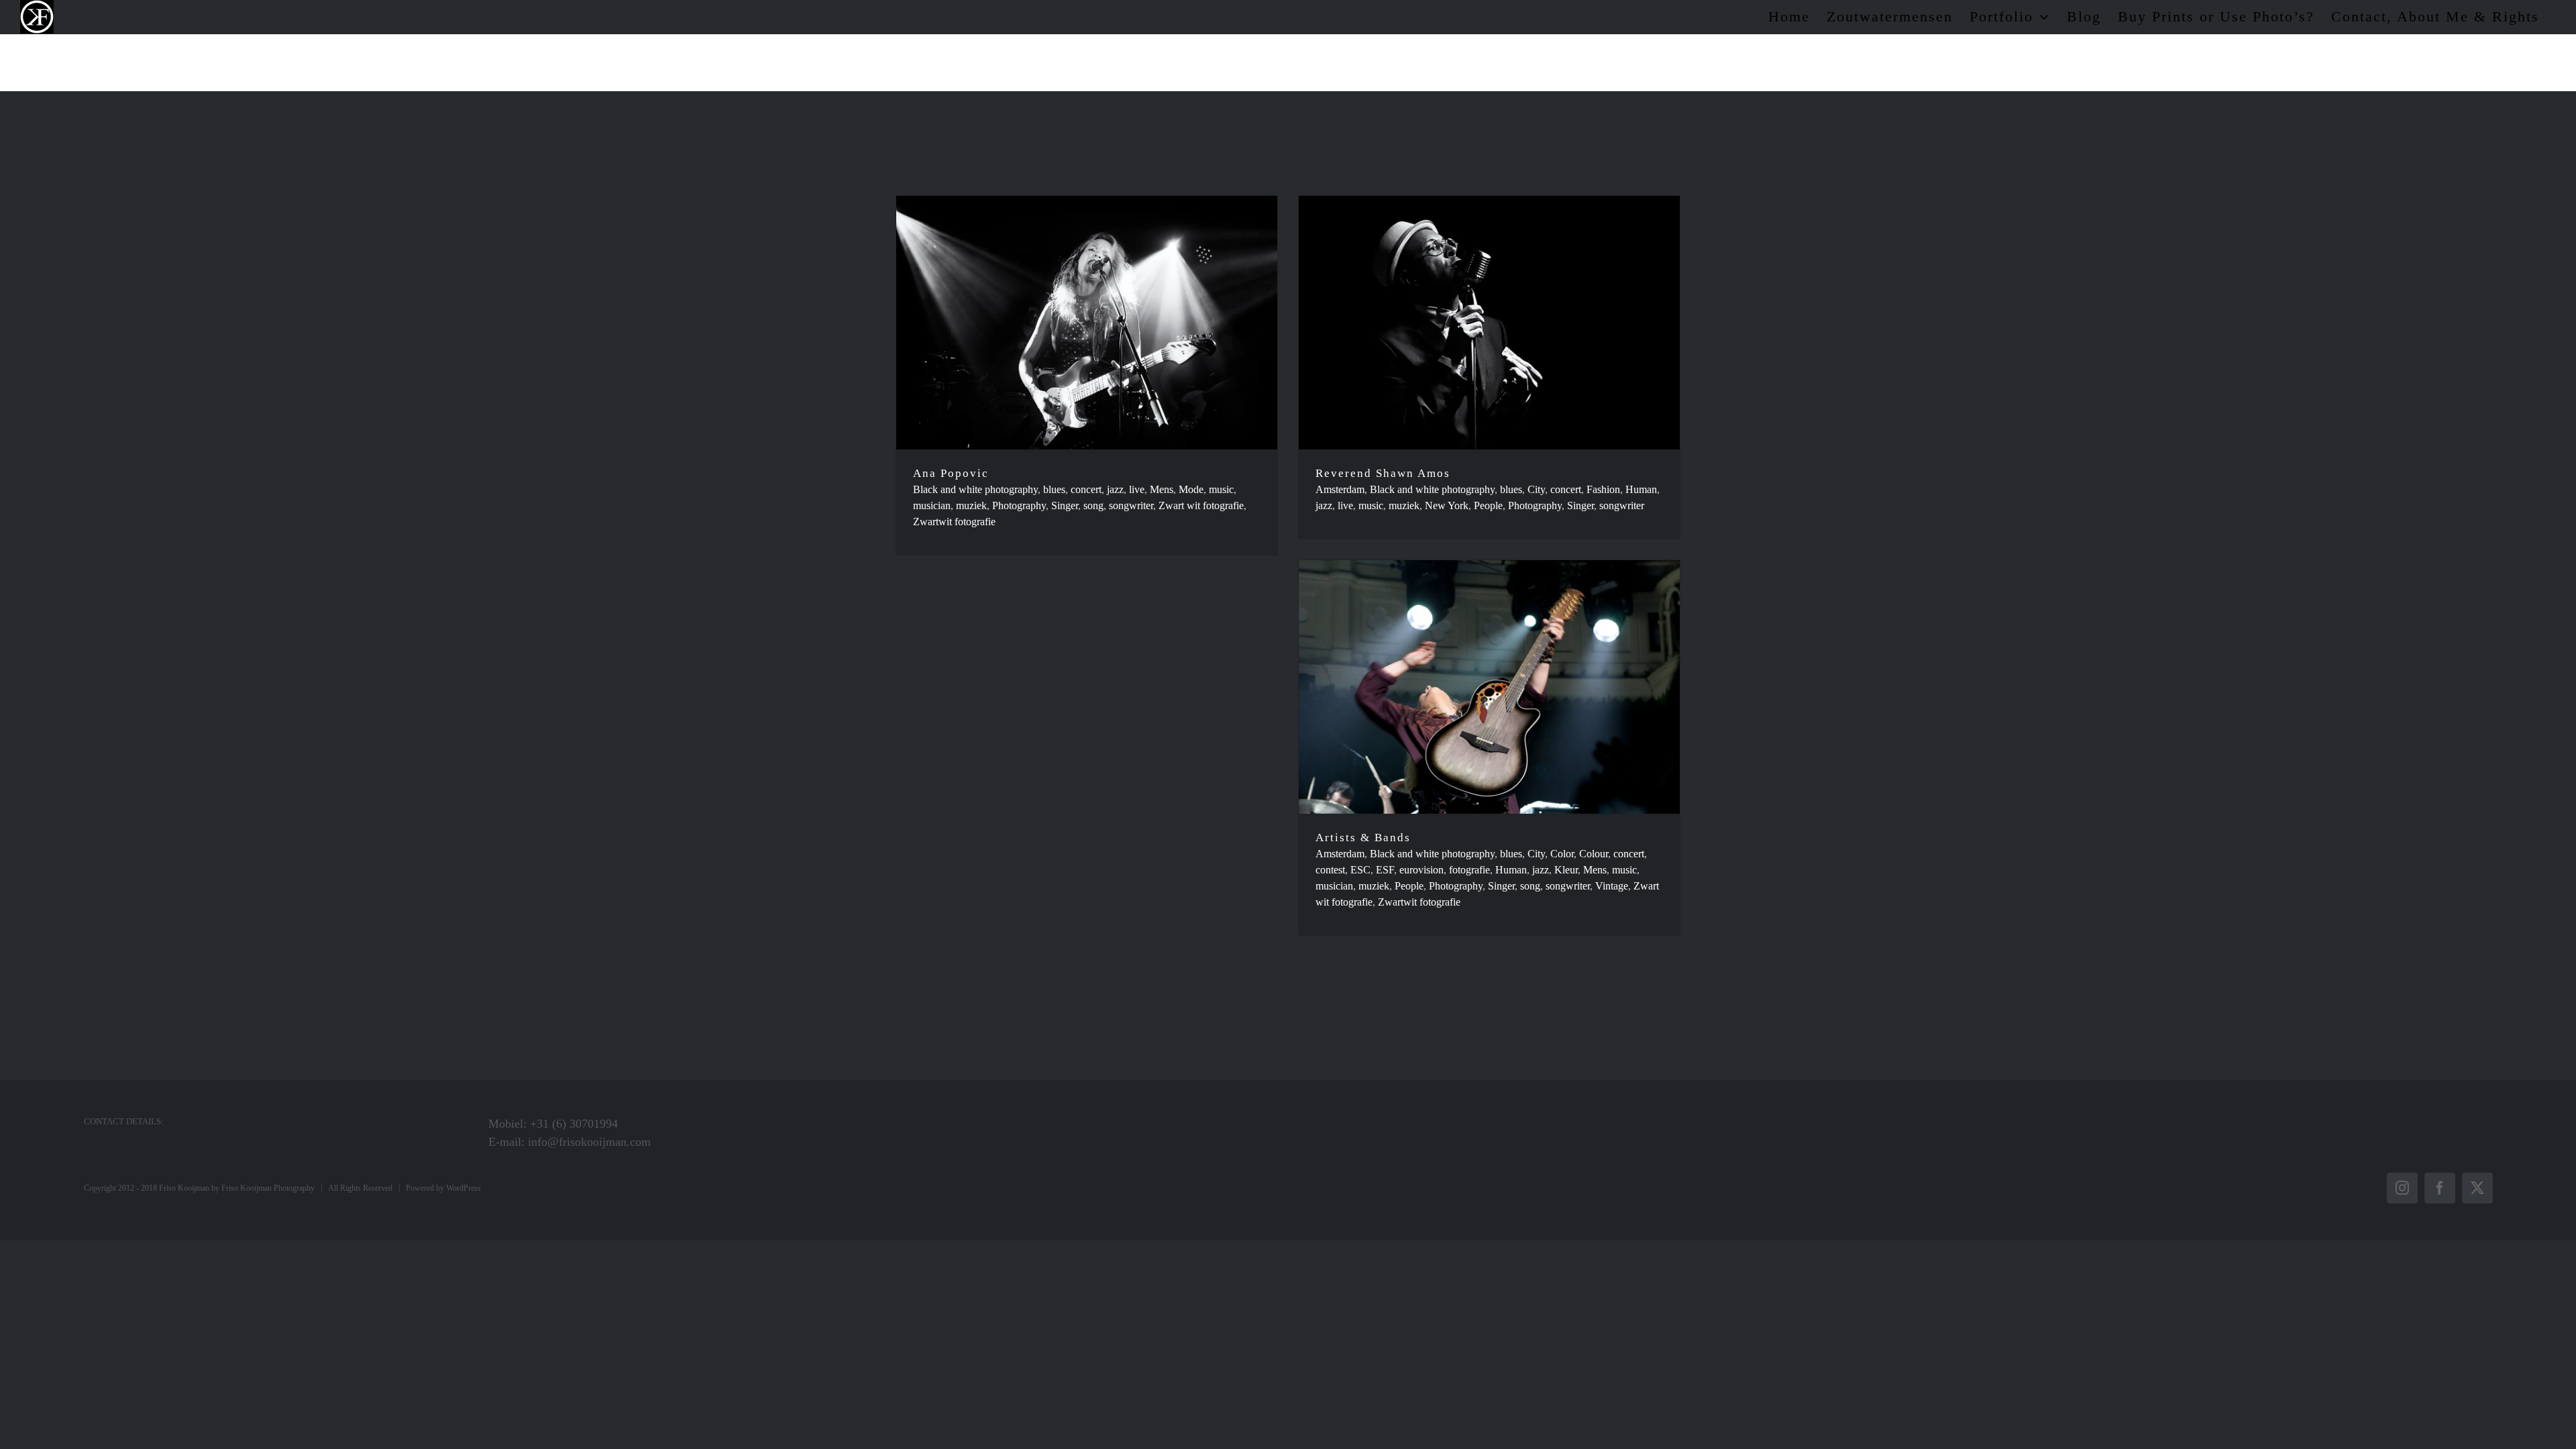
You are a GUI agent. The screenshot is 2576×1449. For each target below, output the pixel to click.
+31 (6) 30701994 (574, 1124)
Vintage (1612, 886)
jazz (1115, 489)
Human (1641, 489)
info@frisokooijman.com (589, 1142)
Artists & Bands (1363, 838)
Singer (1065, 505)
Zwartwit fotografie (954, 522)
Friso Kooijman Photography (268, 1188)
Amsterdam (1340, 489)
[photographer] (1087, 323)
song (1093, 505)
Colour (1594, 854)
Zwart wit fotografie (1201, 505)
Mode (1191, 489)
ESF (1385, 870)
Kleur (1566, 870)
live (1137, 489)
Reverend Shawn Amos (1383, 473)
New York (1447, 505)
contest (1330, 870)
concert (1086, 489)
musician (932, 505)
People (1488, 505)
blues (1054, 489)
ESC (1360, 870)
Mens (1162, 489)
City (1536, 489)
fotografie (1469, 870)
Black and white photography (975, 489)
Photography (1019, 505)
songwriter (1131, 505)
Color (1562, 854)
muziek (971, 505)
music (1221, 489)
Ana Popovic (951, 473)
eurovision (1421, 870)
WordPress (464, 1188)
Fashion (1603, 489)
